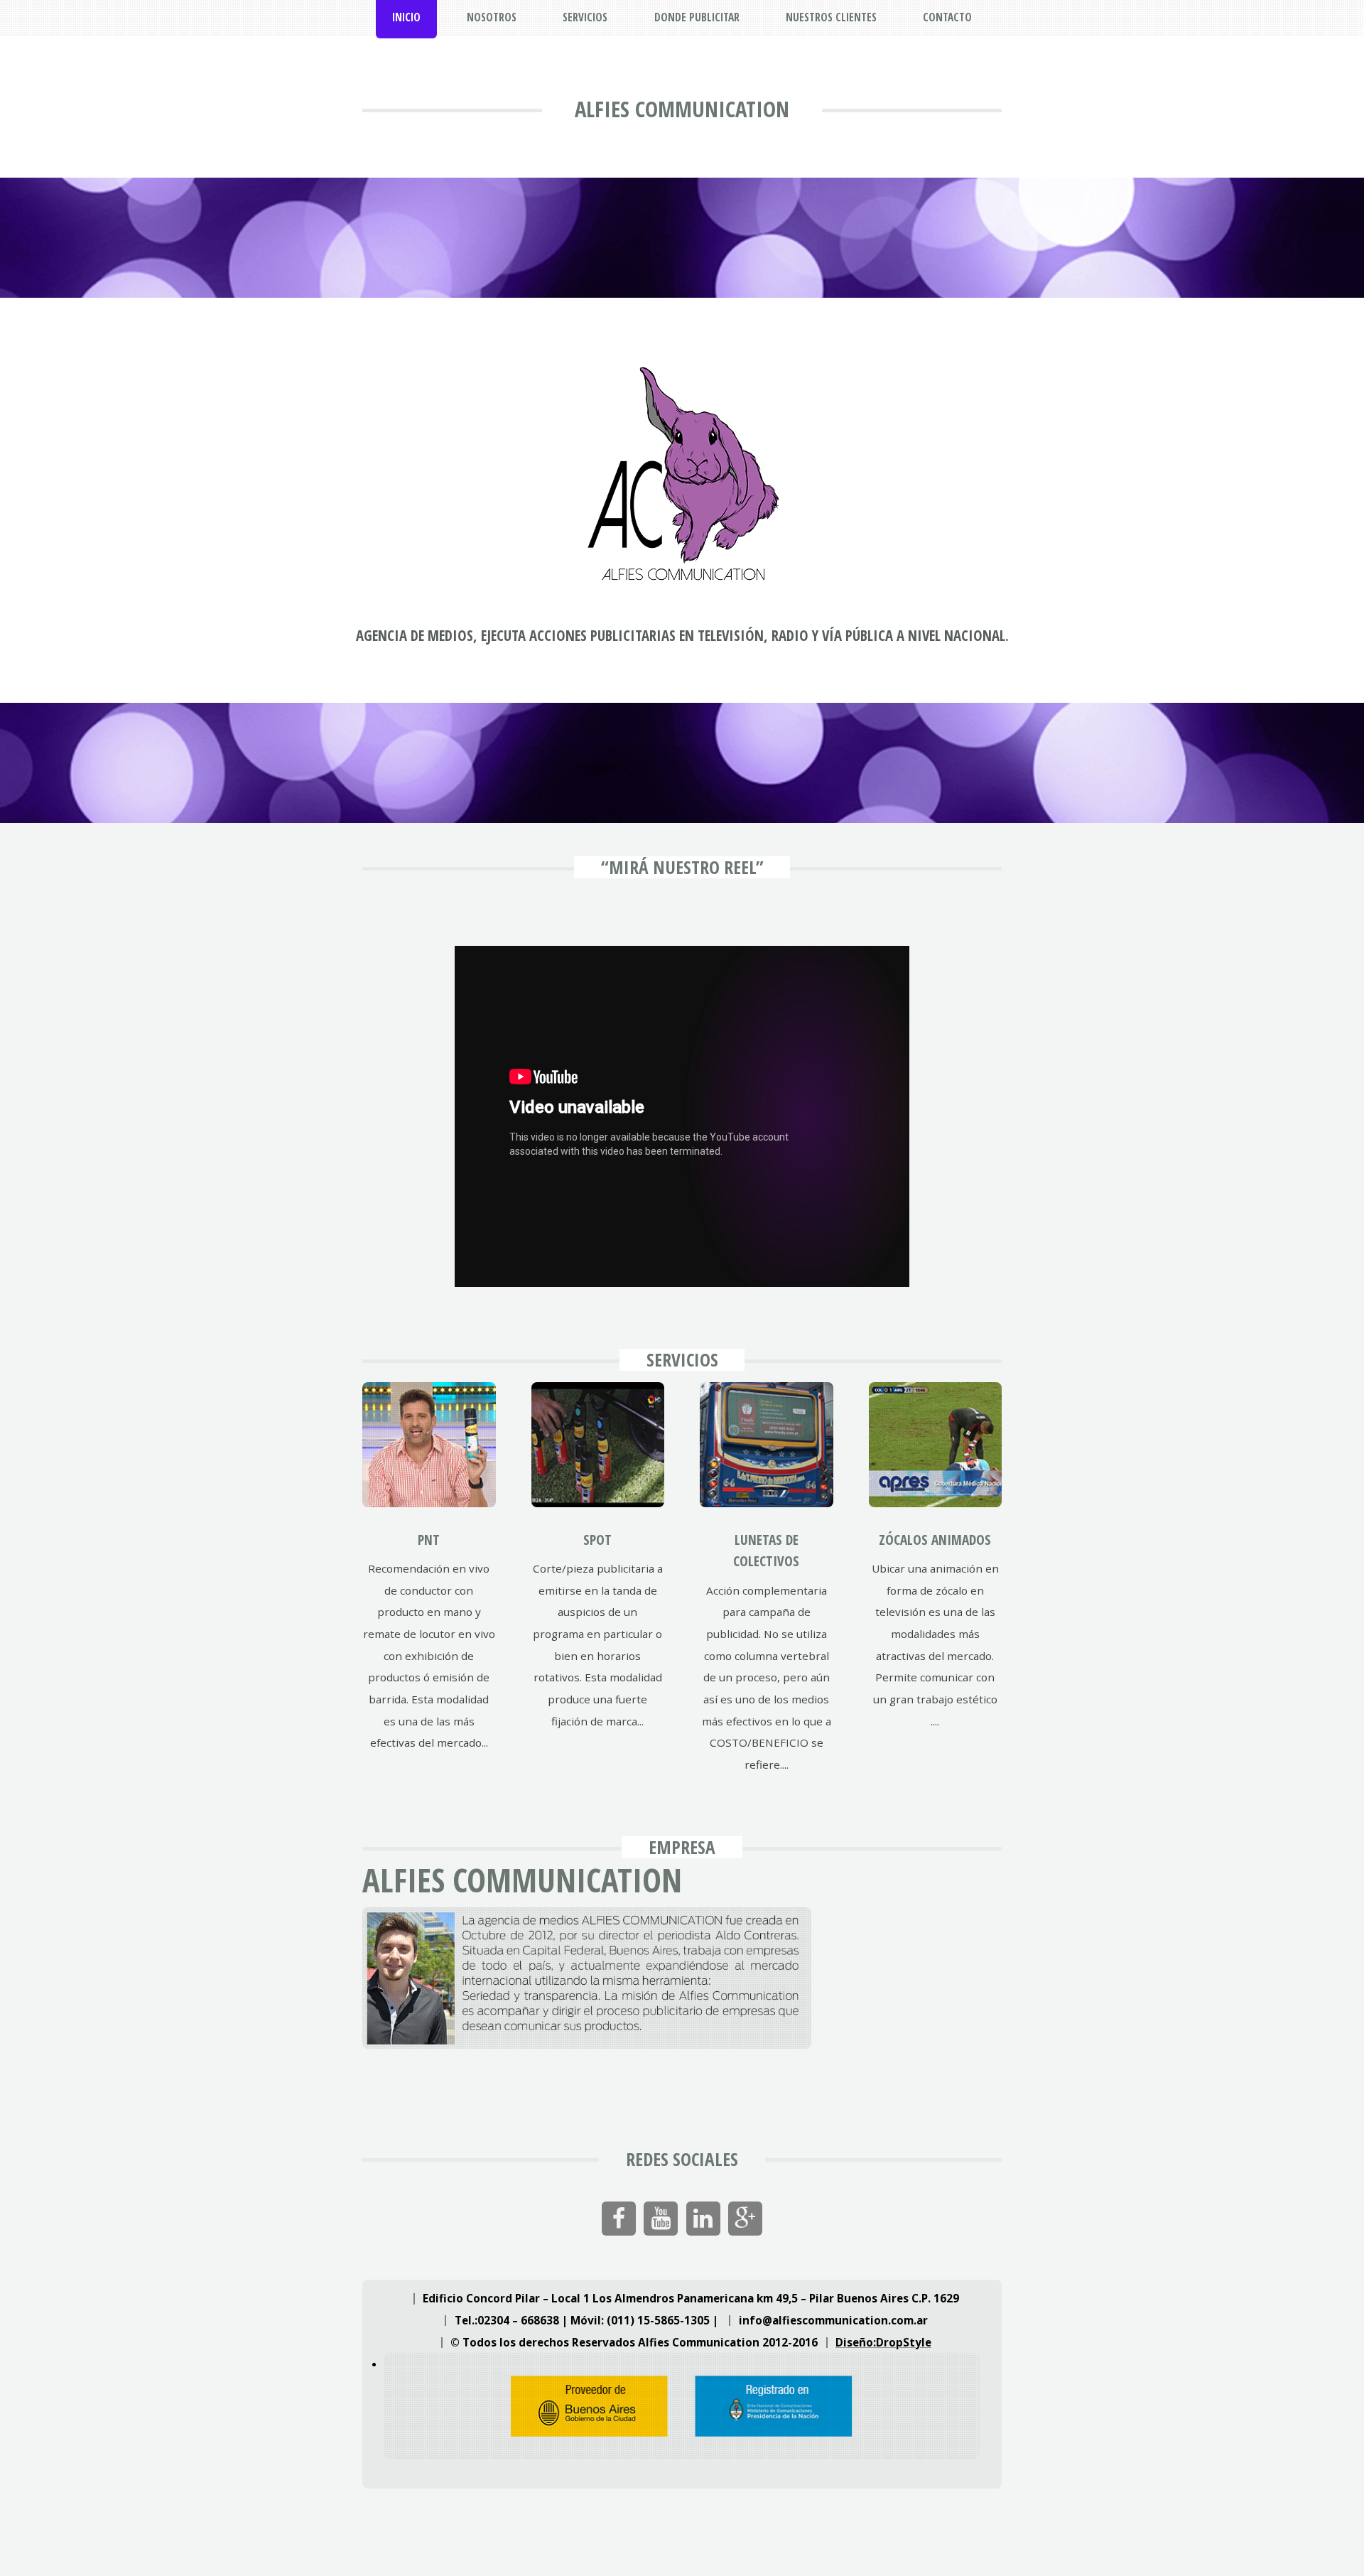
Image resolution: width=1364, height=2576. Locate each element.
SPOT (597, 1540)
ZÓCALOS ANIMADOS (935, 1540)
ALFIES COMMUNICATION (682, 109)
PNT (429, 1540)
